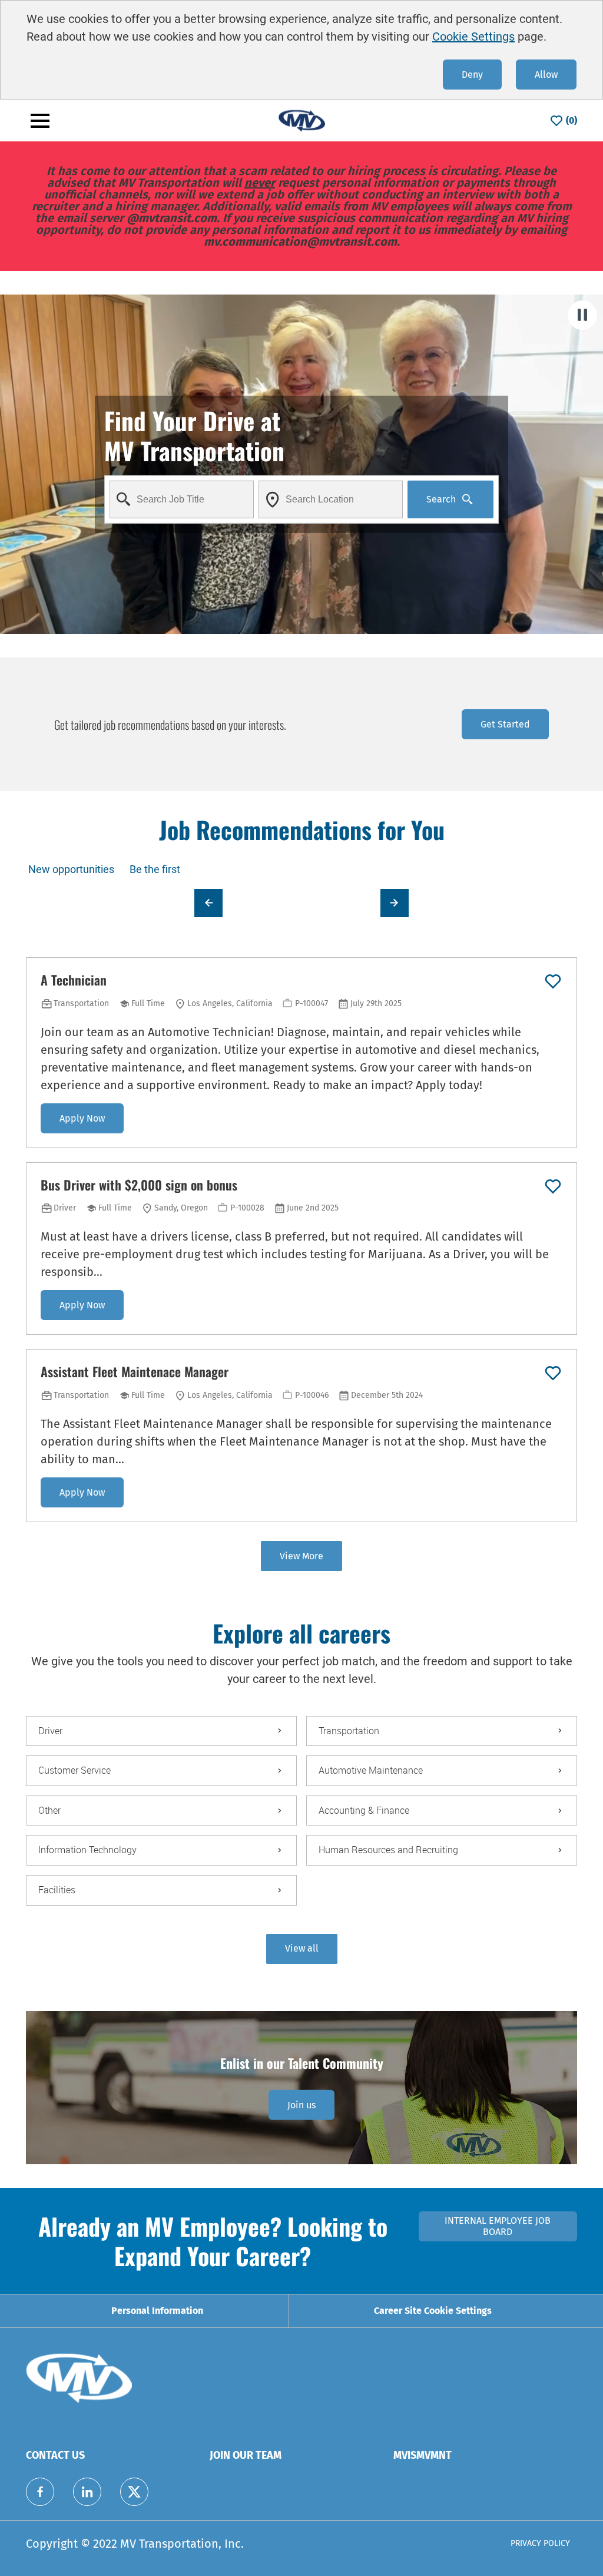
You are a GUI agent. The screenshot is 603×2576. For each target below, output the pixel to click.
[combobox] (182, 499)
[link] (301, 2105)
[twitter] (134, 2492)
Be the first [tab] (155, 869)
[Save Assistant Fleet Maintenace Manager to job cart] (553, 1373)
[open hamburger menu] (40, 121)
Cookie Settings (473, 37)
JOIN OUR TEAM (246, 2455)
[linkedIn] (87, 2492)
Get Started (505, 724)
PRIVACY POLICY (540, 2543)
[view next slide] (395, 903)
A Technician (74, 980)
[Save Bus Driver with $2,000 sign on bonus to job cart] (553, 1186)
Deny (472, 75)
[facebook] (40, 2492)
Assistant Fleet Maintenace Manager (135, 1372)
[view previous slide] (208, 903)
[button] (302, 1949)
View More (301, 1556)
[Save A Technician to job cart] (553, 981)
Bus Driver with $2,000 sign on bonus (139, 1185)
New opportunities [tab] (71, 869)
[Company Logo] (301, 120)
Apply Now (82, 1118)
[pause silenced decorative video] (582, 315)
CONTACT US (55, 2455)
